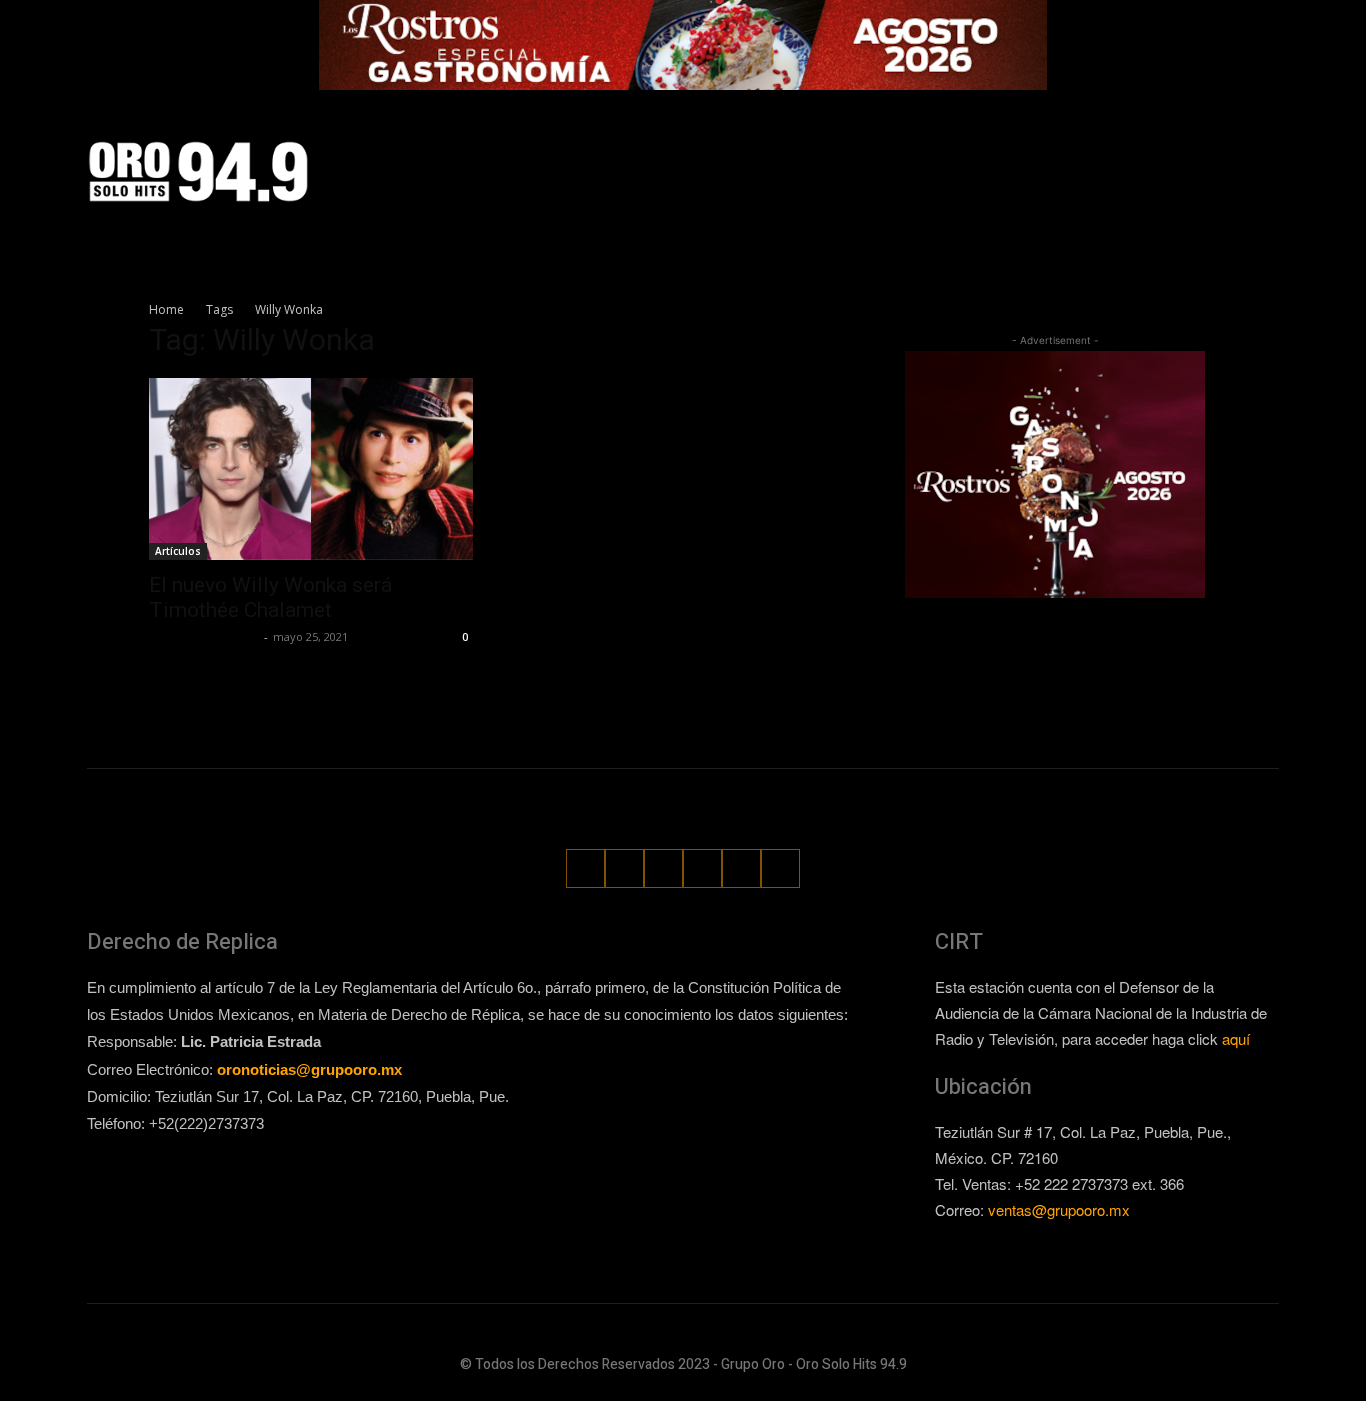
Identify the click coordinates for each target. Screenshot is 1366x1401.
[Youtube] (1265, 171)
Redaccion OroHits (204, 636)
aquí (1236, 1038)
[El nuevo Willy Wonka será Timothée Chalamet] (311, 469)
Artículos (178, 551)
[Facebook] (1078, 171)
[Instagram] (1115, 171)
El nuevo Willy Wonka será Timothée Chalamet (270, 597)
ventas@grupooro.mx (1059, 1209)
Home (166, 309)
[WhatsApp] (1227, 171)
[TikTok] (1153, 171)
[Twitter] (1190, 171)
